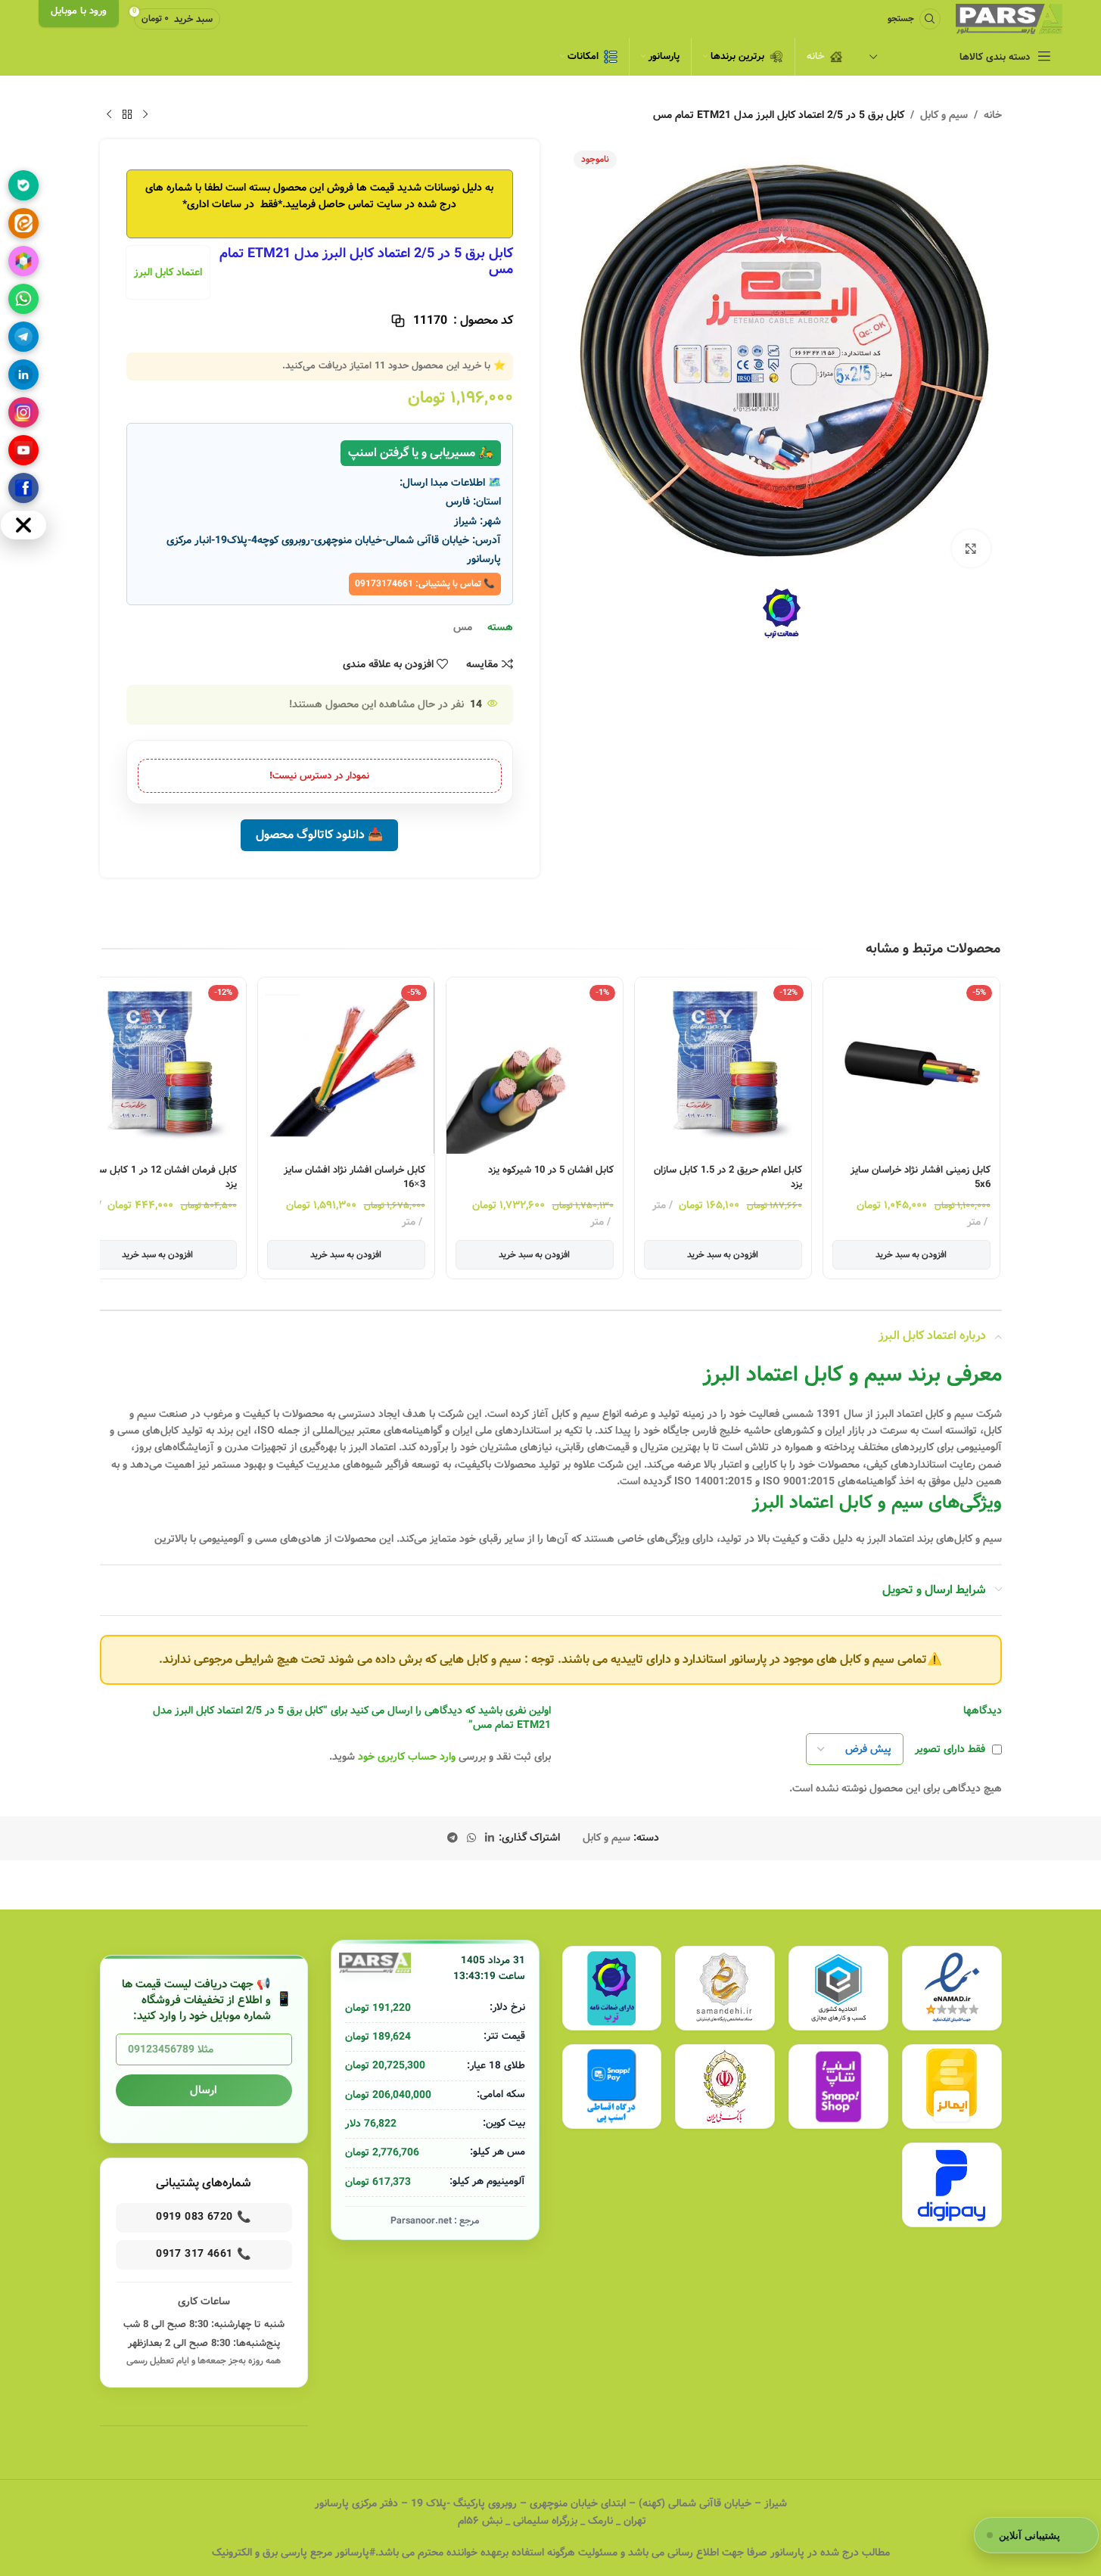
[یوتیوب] (23, 450)
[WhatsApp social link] (471, 1838)
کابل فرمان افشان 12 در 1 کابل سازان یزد (160, 1178)
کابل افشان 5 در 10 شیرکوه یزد (551, 1170)
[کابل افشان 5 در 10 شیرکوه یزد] (535, 1066)
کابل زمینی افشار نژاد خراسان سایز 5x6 (921, 1178)
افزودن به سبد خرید (911, 1255)
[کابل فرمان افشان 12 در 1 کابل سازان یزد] (158, 1066)
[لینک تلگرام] (453, 1838)
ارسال (204, 2090)
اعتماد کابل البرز (168, 272)
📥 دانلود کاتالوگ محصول (319, 835)
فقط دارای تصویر (950, 1749)
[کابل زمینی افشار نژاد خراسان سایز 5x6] (911, 1066)
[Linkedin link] (490, 1838)
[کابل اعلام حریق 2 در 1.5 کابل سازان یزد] (723, 1066)
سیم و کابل (944, 115)
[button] (989, 1105)
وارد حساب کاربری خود (407, 1757)
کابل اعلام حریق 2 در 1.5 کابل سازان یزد (728, 1178)
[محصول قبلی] (145, 115)
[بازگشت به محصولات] (127, 115)
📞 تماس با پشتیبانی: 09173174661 (425, 584)
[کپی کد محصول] (398, 321)
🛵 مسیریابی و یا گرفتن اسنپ (421, 453)
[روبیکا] (23, 261)
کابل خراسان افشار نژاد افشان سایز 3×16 (355, 1178)
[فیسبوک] (23, 488)
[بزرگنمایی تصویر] (971, 548)
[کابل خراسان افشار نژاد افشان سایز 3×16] (346, 1066)
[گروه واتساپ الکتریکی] (23, 299)
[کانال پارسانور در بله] (23, 185)
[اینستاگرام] (23, 412)
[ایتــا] (23, 223)
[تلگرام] (23, 337)
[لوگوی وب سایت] (1009, 19)
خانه (993, 115)
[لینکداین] (23, 374)
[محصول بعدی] (109, 115)
